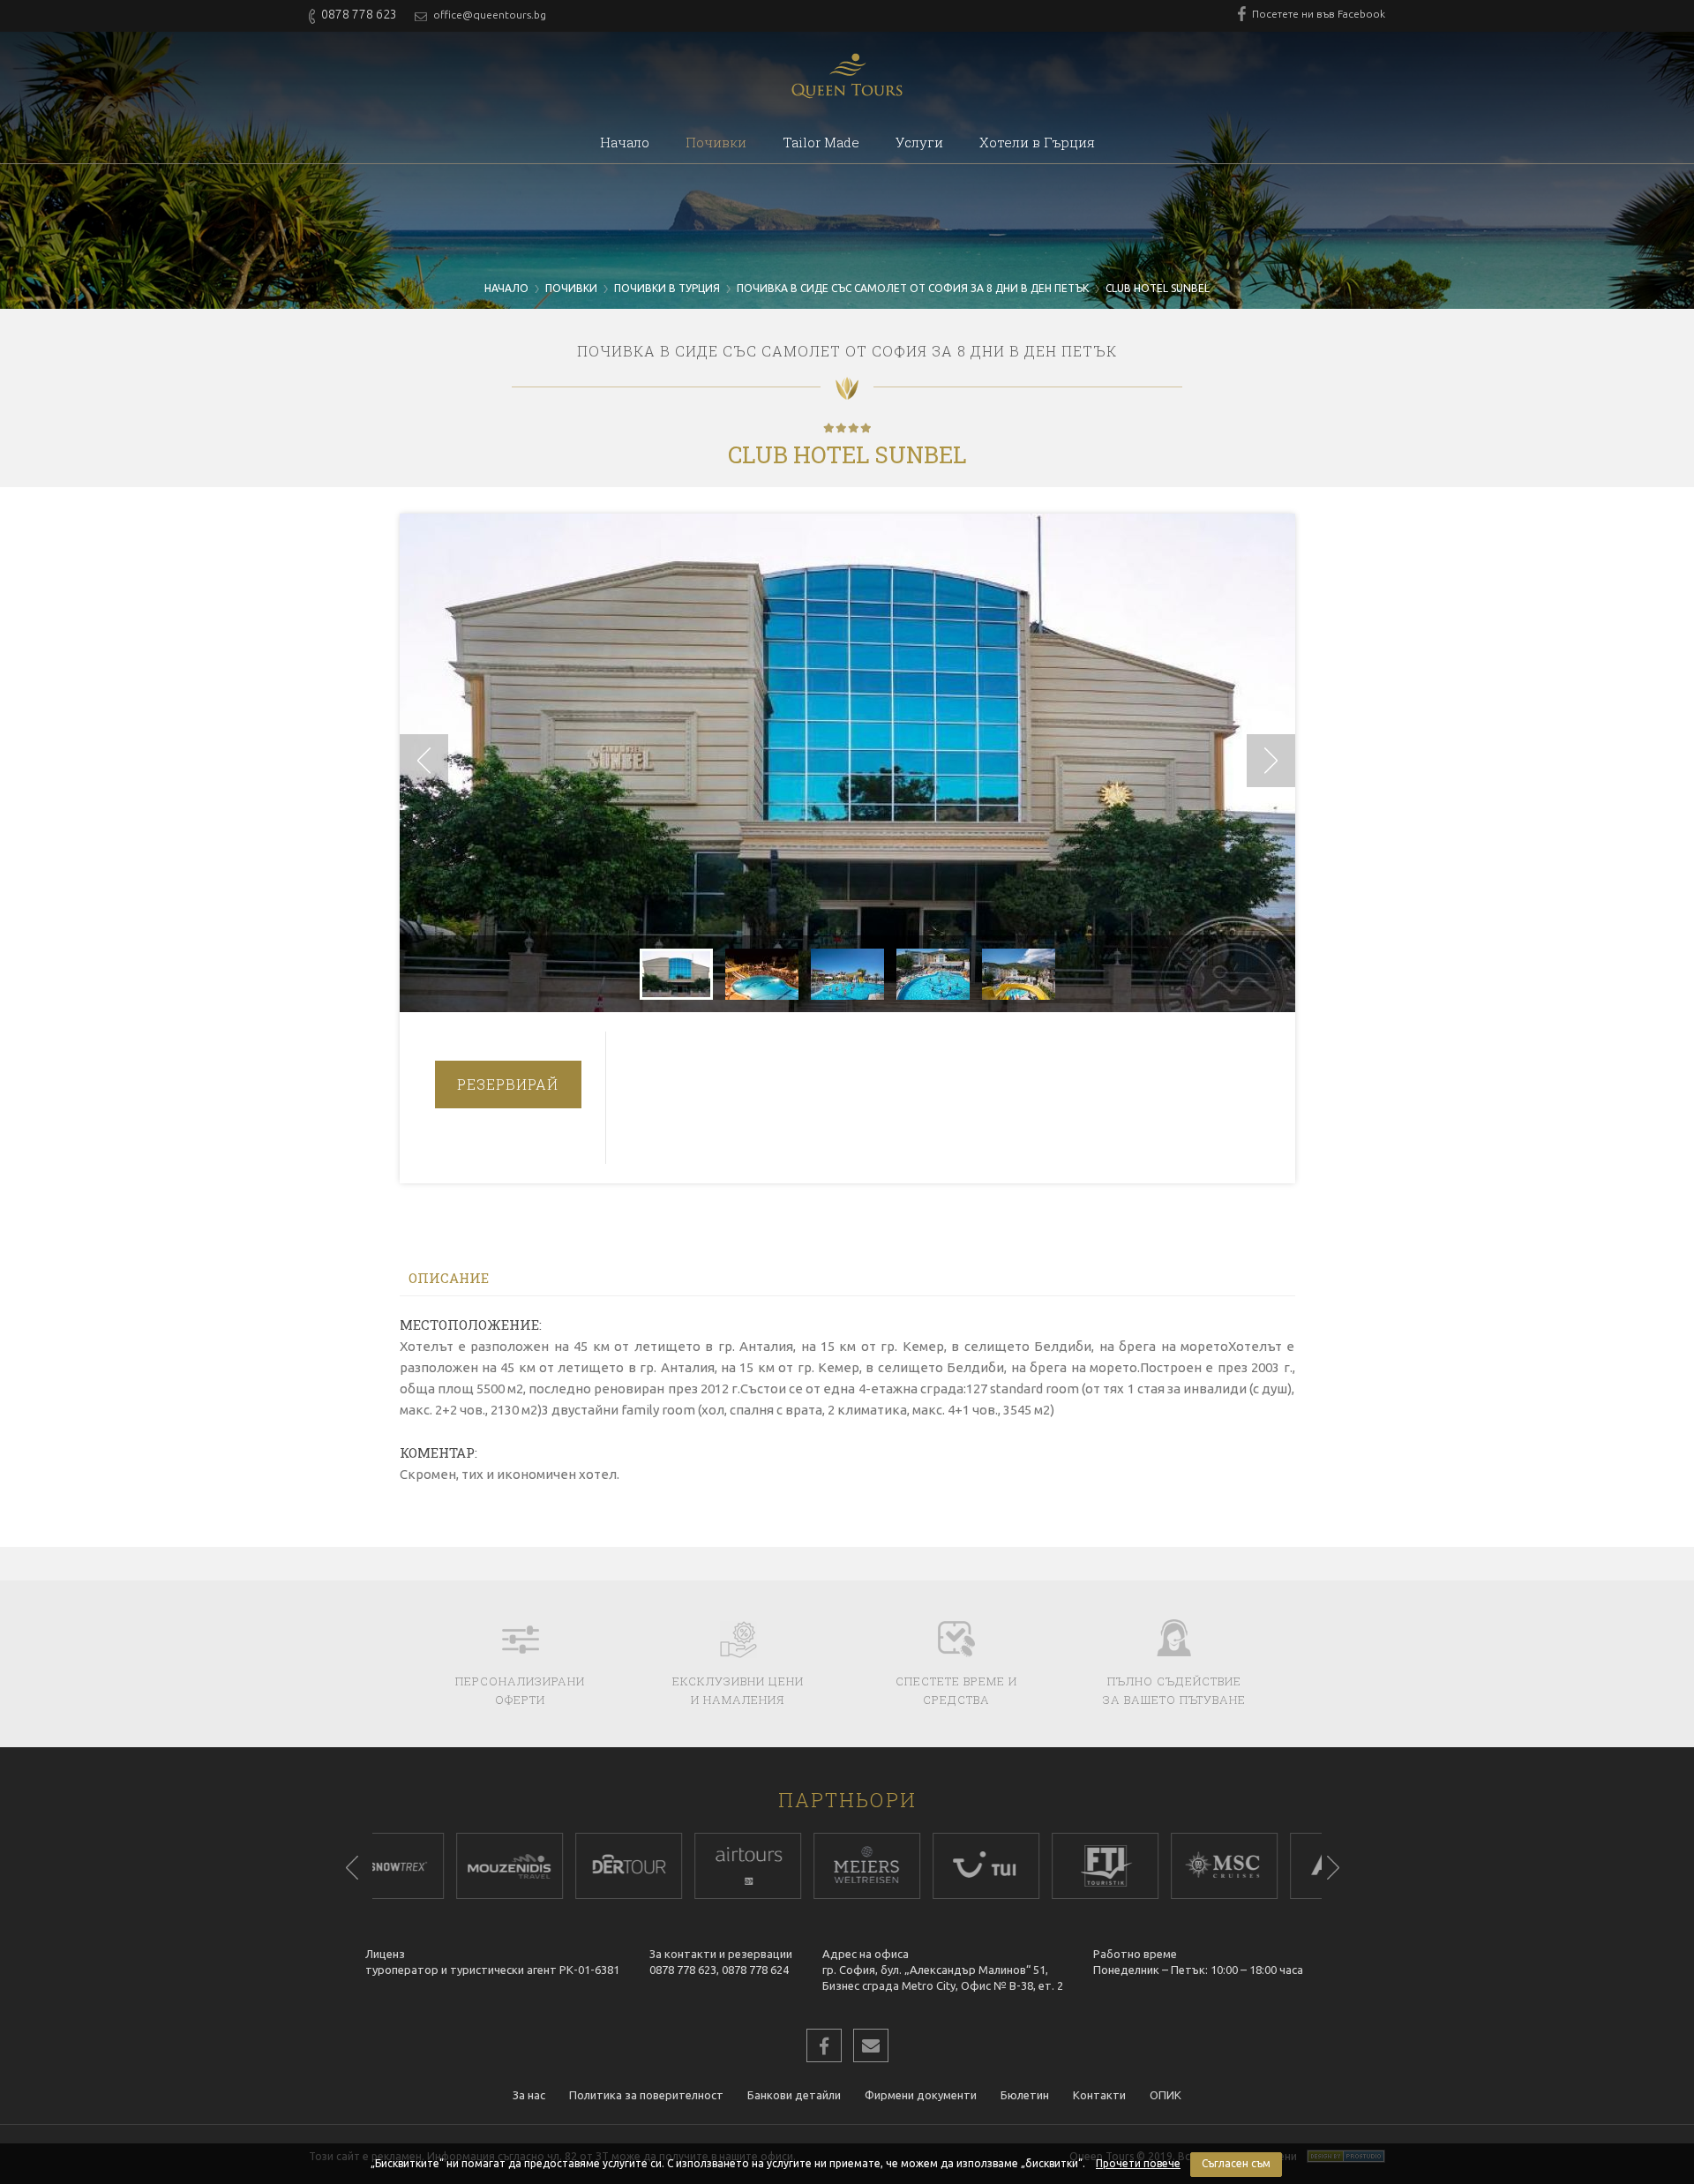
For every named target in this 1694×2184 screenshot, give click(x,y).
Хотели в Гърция (1037, 142)
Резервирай (508, 1084)
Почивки (716, 142)
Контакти (1099, 2095)
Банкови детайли (794, 2095)
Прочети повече (1138, 2163)
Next (1333, 1868)
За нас (529, 2095)
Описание (449, 1278)
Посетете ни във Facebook (1317, 14)
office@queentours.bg (488, 15)
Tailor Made (821, 142)
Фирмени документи (921, 2095)
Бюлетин (1025, 2095)
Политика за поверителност (646, 2095)
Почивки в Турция (667, 288)
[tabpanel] (432, 1866)
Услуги (919, 142)
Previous (352, 1868)
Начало (625, 142)
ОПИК (1166, 2095)
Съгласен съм (1236, 2163)
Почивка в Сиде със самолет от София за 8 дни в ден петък (913, 288)
